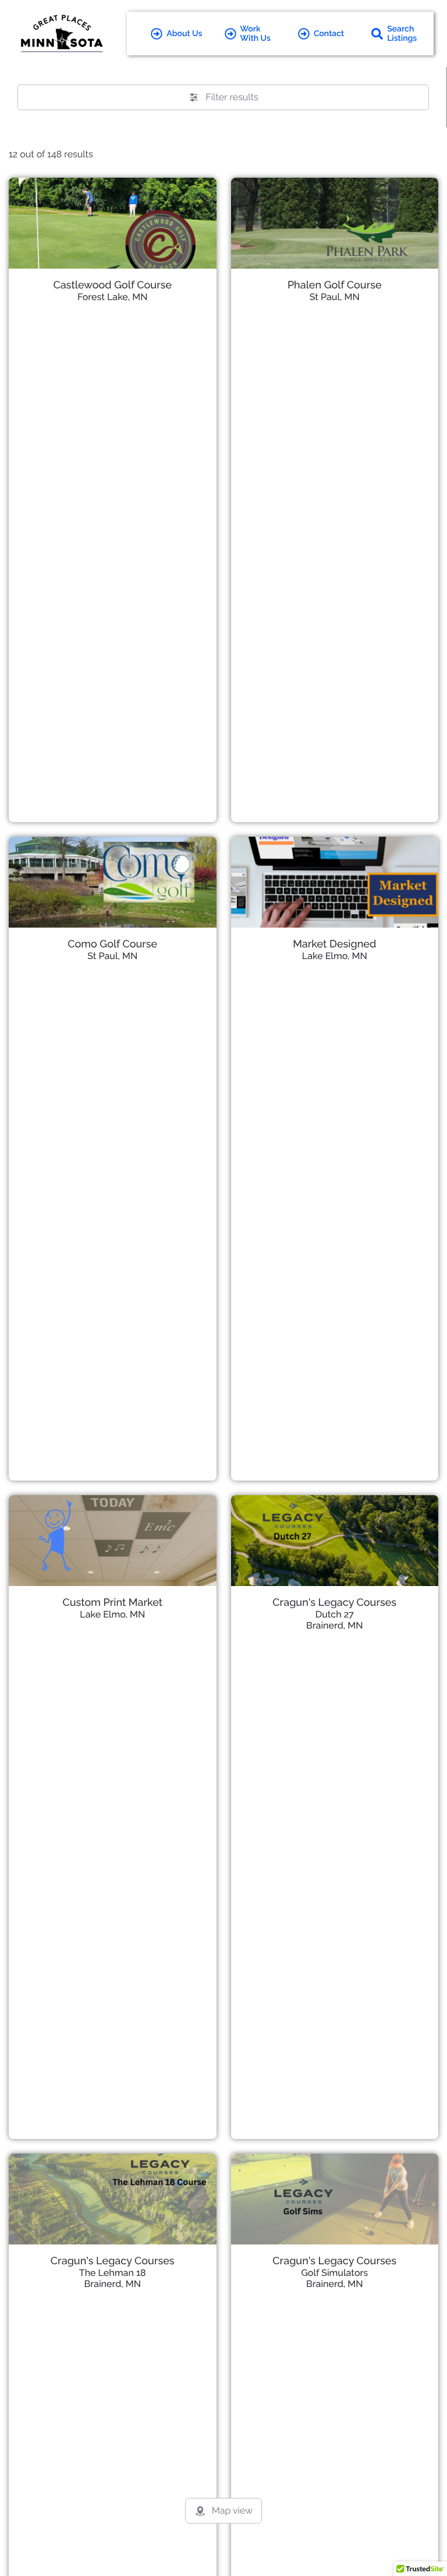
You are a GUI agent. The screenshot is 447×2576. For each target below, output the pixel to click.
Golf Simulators (334, 2273)
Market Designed (334, 944)
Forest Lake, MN (113, 297)
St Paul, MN (335, 297)
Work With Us (256, 34)
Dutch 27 (335, 1614)
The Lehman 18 (113, 2273)
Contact (329, 34)
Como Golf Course (112, 944)
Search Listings (402, 34)
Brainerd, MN (334, 1625)
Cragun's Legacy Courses (334, 1603)
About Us (184, 34)
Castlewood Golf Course (112, 285)
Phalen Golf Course (335, 285)
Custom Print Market (112, 1603)
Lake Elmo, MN (335, 956)
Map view (232, 2510)
